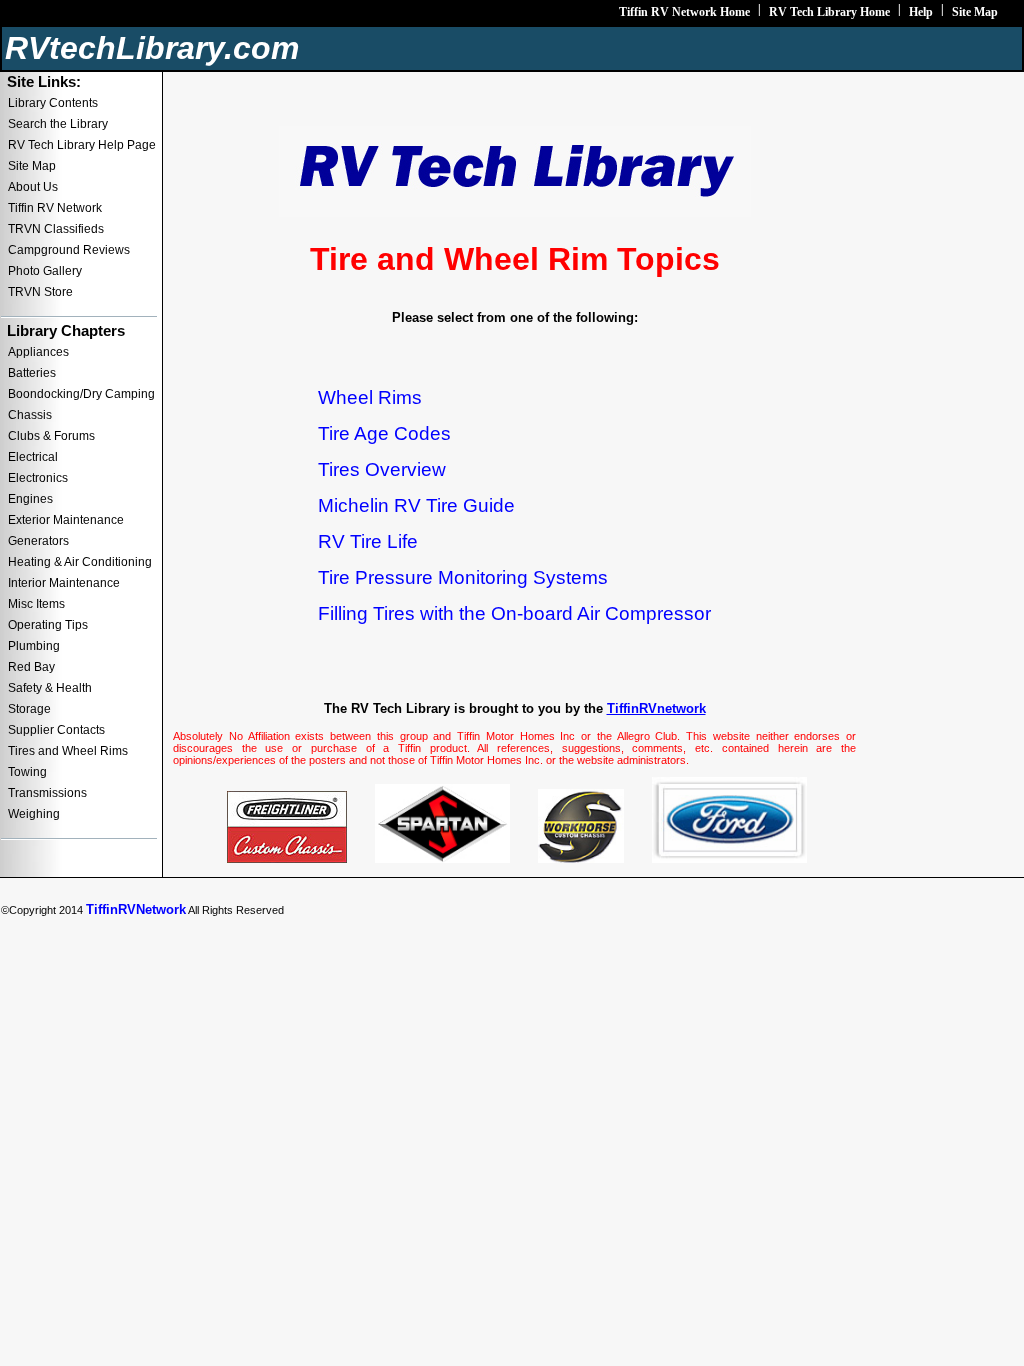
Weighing (34, 814)
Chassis (30, 415)
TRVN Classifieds (56, 229)
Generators (38, 541)
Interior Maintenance (64, 583)
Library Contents (53, 103)
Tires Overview (382, 469)
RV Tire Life (368, 541)
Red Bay (31, 667)
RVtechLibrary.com (152, 48)
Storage (29, 709)
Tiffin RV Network (55, 208)
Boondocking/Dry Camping (81, 394)
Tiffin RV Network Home (684, 12)
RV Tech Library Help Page (82, 145)
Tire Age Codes (384, 433)
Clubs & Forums (51, 436)
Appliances (38, 352)
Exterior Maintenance (66, 520)
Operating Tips (48, 625)
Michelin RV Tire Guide (416, 505)
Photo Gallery (45, 271)
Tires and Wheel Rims (68, 751)
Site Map (975, 12)
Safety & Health (50, 688)
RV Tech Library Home (829, 12)
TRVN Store (40, 292)
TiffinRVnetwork (656, 708)
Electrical (33, 457)
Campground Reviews (69, 250)
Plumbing (34, 646)
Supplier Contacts (56, 730)
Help (921, 12)
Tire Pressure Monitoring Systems (463, 577)
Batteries (32, 373)
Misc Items (36, 604)
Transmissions (47, 793)
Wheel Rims (370, 397)
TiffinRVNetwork (136, 909)
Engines (30, 499)
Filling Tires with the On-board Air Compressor (514, 613)
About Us (33, 187)
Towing (27, 772)
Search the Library (58, 124)
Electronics (38, 478)
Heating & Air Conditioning (80, 562)
